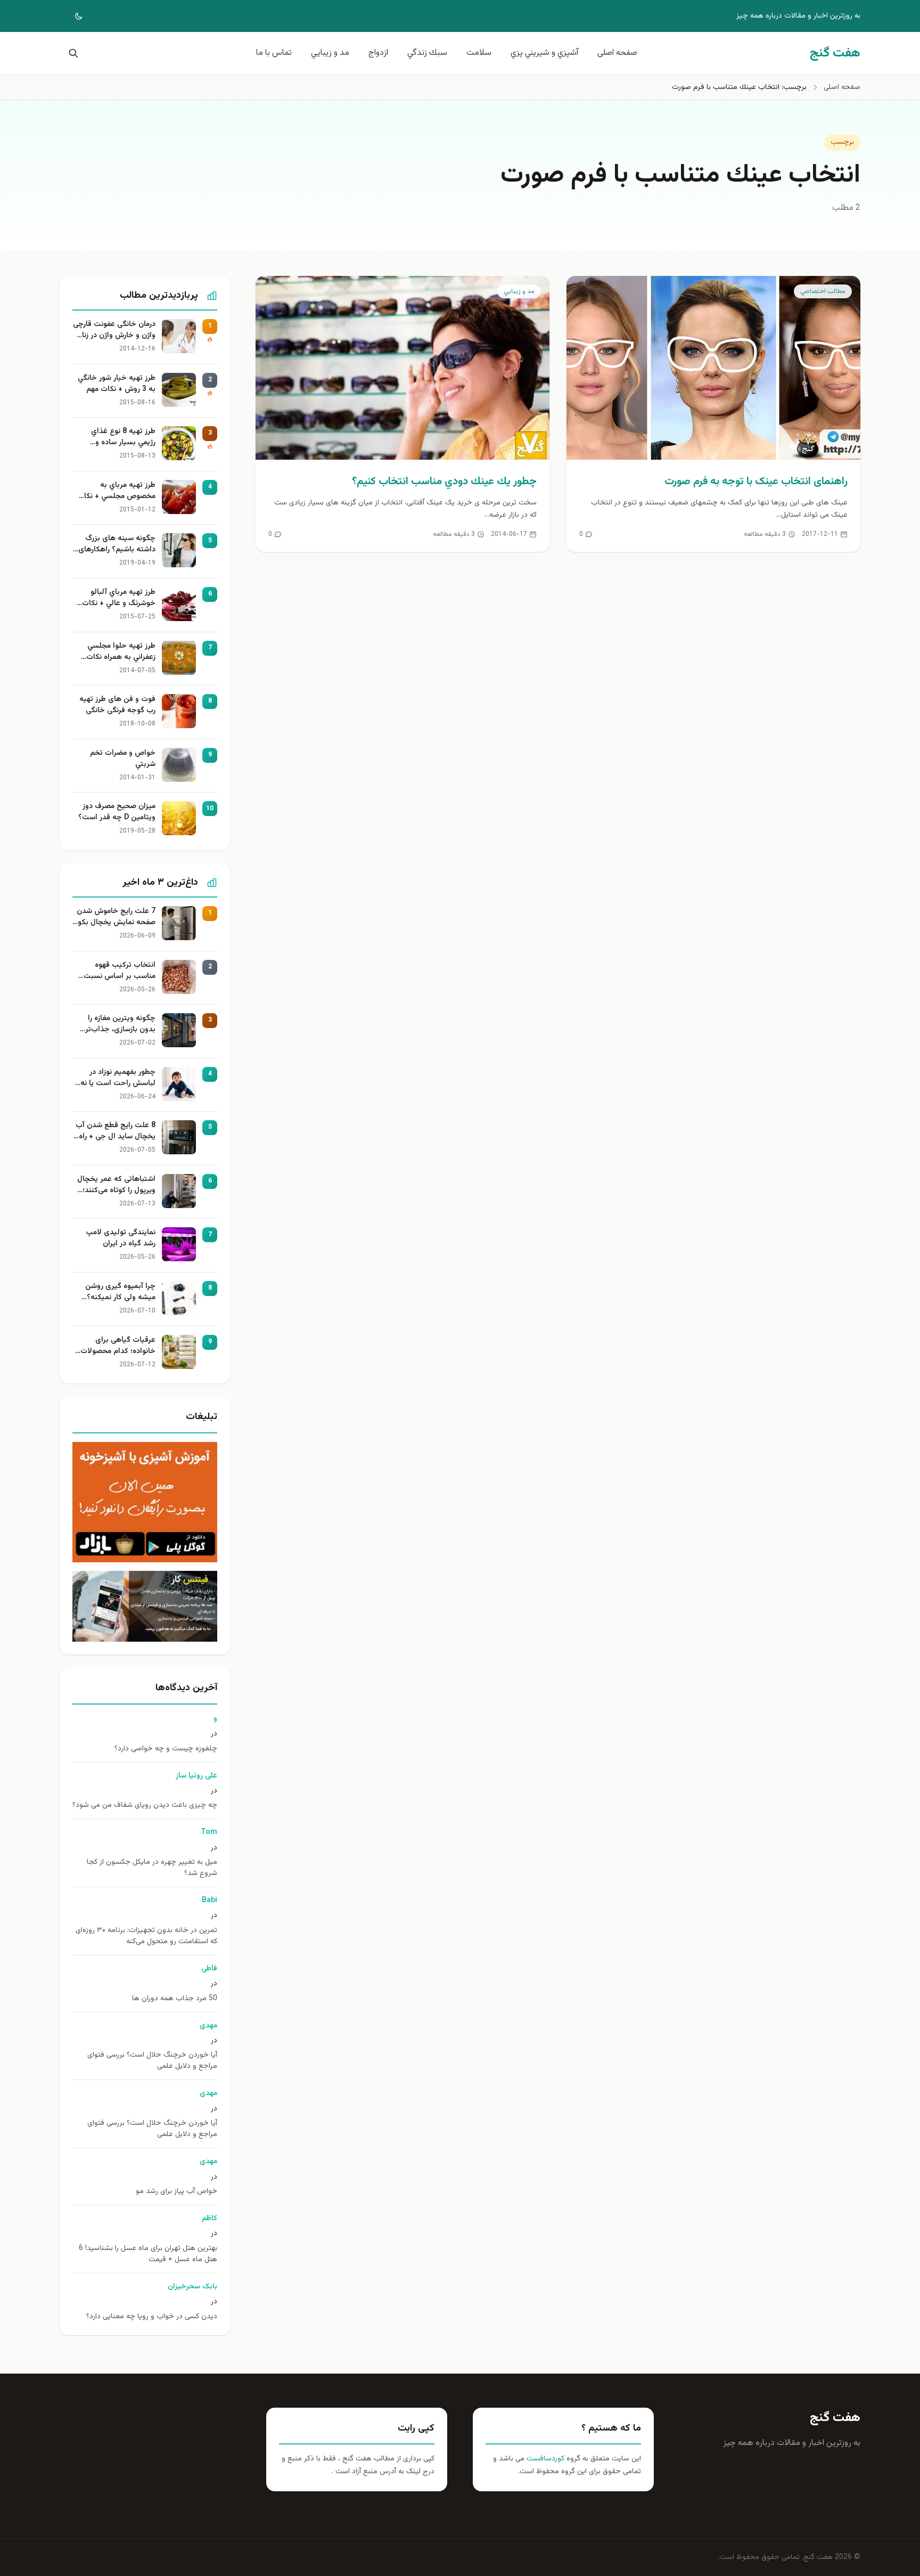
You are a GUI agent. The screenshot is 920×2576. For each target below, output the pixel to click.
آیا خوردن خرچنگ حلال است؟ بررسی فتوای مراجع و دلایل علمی (152, 2061)
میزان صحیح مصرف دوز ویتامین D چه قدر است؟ (117, 812)
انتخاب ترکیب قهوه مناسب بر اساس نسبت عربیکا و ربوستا (120, 971)
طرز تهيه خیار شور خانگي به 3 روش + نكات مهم (117, 384)
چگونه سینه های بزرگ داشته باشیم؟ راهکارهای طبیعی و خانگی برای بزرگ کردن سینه (116, 544)
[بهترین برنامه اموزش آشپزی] (145, 1502)
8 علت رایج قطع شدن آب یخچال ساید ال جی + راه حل (116, 1131)
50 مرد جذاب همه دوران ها (175, 1999)
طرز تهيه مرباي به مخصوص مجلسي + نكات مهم (116, 491)
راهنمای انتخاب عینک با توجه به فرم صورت (756, 482)
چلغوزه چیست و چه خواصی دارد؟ (166, 1749)
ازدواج (378, 53)
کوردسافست (544, 2459)
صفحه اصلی (617, 53)
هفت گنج (835, 2418)
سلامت (479, 53)
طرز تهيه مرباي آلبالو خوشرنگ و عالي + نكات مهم (119, 598)
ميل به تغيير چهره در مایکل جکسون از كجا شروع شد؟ (152, 1868)
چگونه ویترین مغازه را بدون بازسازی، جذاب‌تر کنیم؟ (120, 1024)
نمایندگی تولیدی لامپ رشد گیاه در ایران (121, 1238)
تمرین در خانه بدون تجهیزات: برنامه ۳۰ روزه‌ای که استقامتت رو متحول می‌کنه (146, 1936)
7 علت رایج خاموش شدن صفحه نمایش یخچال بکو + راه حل (116, 917)
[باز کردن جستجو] (71, 53)
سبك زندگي (427, 53)
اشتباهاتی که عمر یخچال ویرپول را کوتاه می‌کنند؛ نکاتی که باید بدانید (116, 1185)
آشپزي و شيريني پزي (544, 53)
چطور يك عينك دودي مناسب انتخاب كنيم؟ (444, 482)
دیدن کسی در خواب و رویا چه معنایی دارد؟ (152, 2317)
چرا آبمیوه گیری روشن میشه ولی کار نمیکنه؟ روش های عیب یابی (120, 1292)
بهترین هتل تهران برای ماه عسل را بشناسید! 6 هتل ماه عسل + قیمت (148, 2254)
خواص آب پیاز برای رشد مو (176, 2192)
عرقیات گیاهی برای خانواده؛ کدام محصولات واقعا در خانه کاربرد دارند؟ (115, 1346)
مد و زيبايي (330, 53)
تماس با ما (274, 53)
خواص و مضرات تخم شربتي (123, 759)
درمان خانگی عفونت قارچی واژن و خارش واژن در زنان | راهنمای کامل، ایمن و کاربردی (114, 330)
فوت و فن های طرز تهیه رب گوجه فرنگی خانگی (117, 705)
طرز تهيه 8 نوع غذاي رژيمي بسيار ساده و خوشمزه (123, 437)
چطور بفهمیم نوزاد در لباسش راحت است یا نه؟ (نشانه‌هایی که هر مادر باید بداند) (116, 1078)
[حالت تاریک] (71, 16)
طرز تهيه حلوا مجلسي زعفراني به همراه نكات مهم (121, 652)
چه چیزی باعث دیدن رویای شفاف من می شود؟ (145, 1805)
